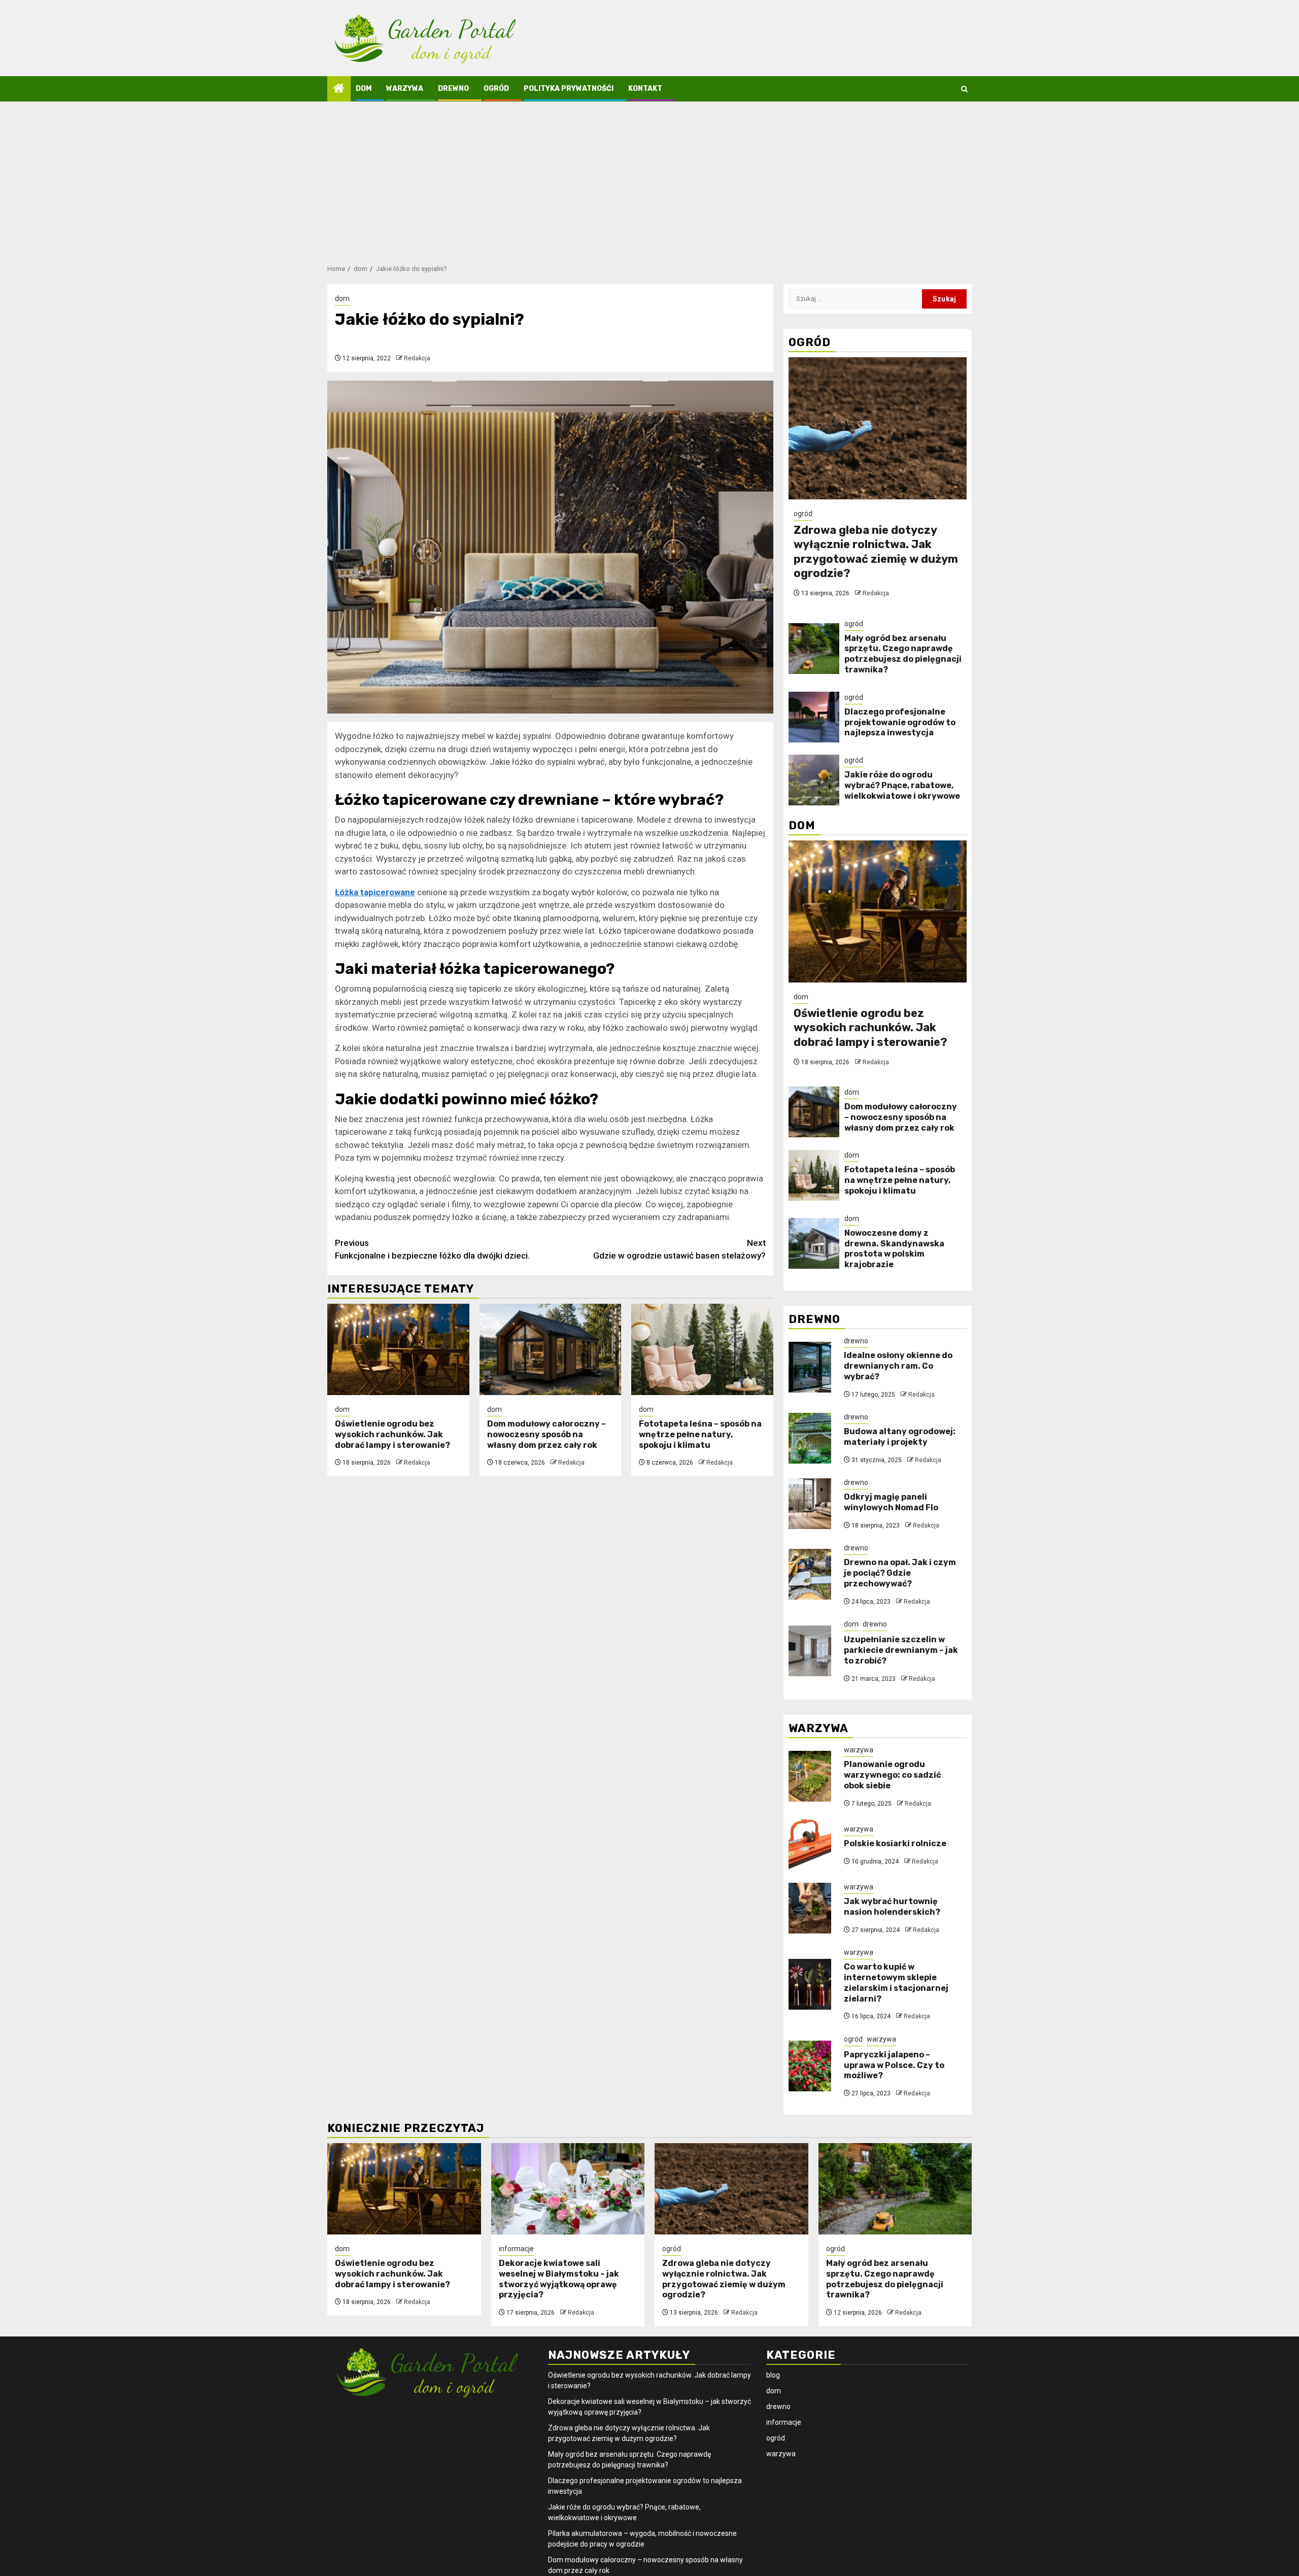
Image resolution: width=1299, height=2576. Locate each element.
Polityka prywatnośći (569, 89)
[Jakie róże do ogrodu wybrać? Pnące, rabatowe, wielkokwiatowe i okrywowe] (814, 780)
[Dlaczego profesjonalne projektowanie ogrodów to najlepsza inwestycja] (814, 717)
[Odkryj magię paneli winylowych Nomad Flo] (810, 1504)
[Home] (339, 89)
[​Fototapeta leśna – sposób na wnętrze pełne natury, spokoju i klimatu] (702, 1349)
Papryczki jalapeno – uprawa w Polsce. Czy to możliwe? (894, 2065)
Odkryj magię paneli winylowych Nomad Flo (891, 1502)
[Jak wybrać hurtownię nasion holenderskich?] (810, 1908)
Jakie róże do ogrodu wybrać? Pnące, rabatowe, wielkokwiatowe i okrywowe (902, 785)
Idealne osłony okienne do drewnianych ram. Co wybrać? (898, 1366)
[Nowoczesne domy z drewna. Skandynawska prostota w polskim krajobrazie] (814, 1243)
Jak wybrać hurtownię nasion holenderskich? (892, 1907)
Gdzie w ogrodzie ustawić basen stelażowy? (679, 1249)
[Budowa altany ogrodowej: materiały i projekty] (810, 1438)
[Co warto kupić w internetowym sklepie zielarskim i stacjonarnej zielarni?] (810, 1984)
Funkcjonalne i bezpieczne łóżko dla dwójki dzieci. (432, 1249)
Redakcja (417, 358)
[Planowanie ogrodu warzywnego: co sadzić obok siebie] (810, 1776)
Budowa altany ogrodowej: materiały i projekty (900, 1437)
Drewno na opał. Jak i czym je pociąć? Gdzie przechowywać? (900, 1573)
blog (773, 2375)
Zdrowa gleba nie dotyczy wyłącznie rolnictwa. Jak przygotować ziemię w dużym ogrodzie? (876, 552)
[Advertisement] (649, 178)
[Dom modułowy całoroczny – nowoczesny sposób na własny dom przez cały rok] (551, 1349)
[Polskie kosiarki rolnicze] (810, 1845)
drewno (453, 89)
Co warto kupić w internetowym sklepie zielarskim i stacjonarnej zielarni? (896, 1982)
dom (364, 89)
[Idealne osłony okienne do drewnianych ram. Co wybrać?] (810, 1367)
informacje (516, 2249)
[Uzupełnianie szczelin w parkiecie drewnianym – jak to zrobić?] (810, 1651)
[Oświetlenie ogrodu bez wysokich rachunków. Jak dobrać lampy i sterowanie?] (398, 1349)
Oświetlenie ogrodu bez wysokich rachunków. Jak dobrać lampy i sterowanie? (392, 1434)
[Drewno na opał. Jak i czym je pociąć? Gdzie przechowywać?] (810, 1574)
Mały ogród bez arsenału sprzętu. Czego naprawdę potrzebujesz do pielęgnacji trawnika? (903, 654)
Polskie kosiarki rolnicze (895, 1843)
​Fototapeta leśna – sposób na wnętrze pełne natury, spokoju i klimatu (700, 1434)
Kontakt (645, 89)
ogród (496, 89)
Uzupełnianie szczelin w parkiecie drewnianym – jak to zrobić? (901, 1650)
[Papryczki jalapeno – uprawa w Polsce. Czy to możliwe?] (810, 2066)
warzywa (405, 89)
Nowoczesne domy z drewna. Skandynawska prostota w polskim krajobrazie (894, 1249)
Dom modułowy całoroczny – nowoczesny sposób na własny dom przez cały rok (546, 1434)
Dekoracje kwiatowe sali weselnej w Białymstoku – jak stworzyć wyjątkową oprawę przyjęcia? (559, 2279)
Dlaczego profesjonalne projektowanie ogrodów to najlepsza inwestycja (900, 722)
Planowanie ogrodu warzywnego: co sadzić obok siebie (892, 1775)
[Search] (964, 89)
